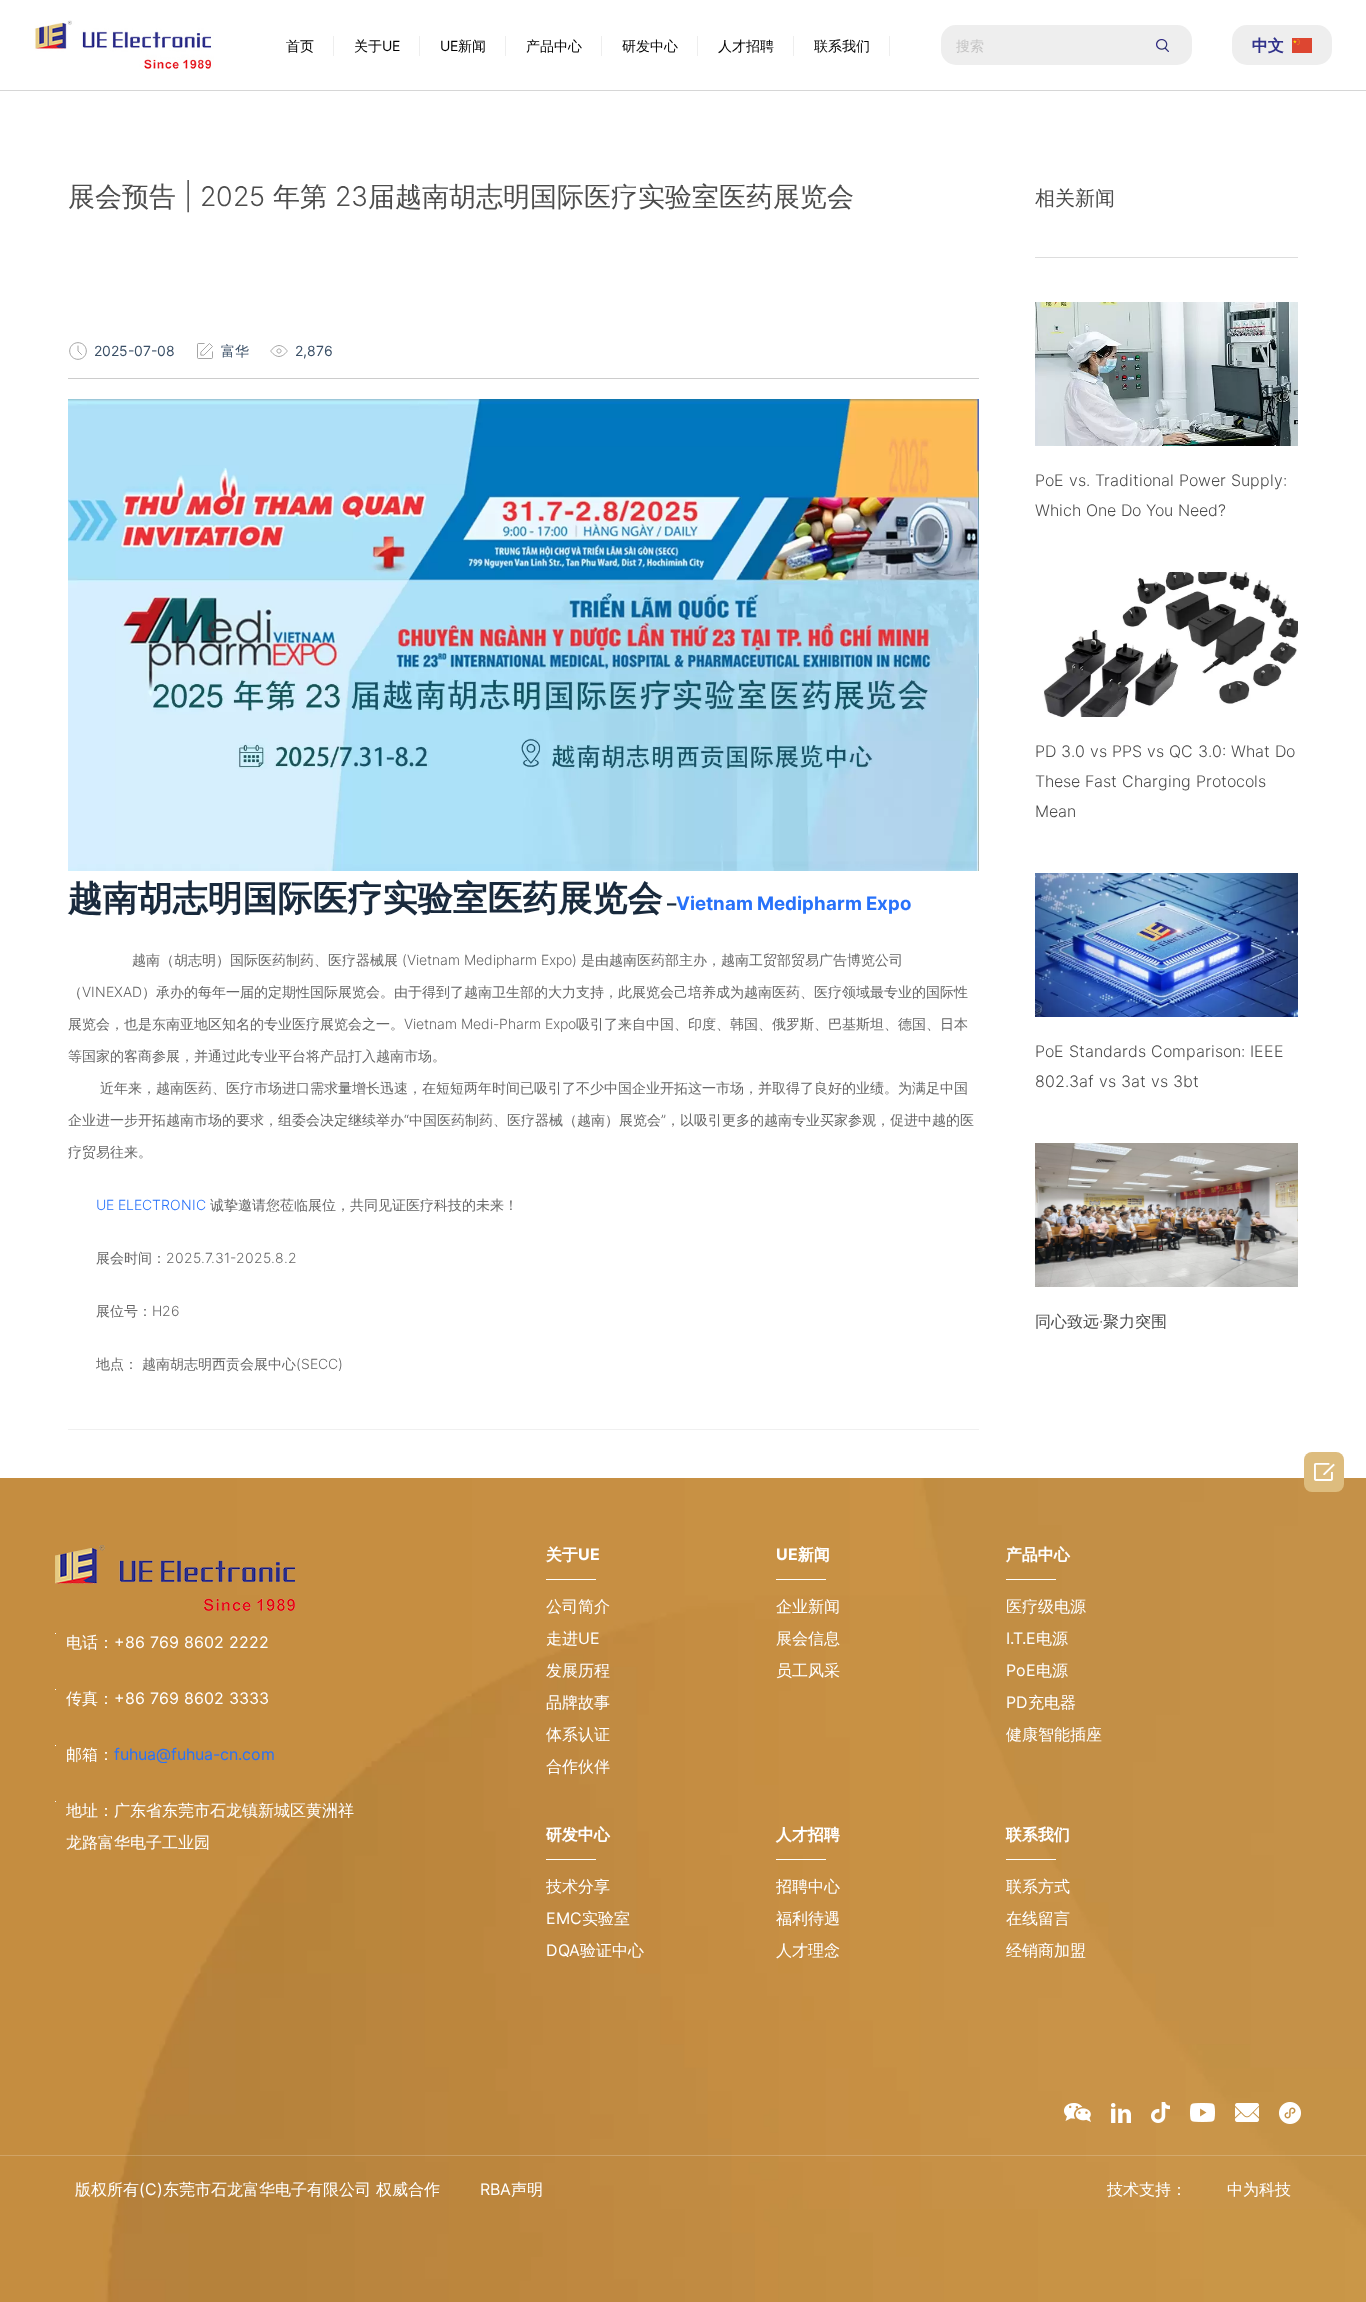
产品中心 (554, 45)
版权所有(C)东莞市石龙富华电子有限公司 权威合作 (257, 2189)
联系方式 (1038, 1886)
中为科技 (1259, 2189)
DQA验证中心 (595, 1950)
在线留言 (1038, 1918)
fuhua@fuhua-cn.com (194, 1754)
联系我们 (842, 45)
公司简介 (578, 1606)
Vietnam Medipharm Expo (793, 903)
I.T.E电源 (1037, 1638)
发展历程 (578, 1670)
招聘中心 (808, 1886)
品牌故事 (578, 1702)
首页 (300, 45)
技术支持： (1147, 2189)
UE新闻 (463, 45)
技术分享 (578, 1886)
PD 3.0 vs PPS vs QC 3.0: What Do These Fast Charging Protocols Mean (1165, 781)
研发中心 (650, 45)
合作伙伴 (578, 1766)
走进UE (573, 1638)
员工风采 (808, 1670)
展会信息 (808, 1638)
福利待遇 (808, 1918)
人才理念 (808, 1950)
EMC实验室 (588, 1918)
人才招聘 (746, 45)
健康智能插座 (1054, 1734)
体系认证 (578, 1734)
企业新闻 (808, 1606)
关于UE (377, 45)
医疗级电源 (1046, 1606)
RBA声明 (511, 2189)
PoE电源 (1037, 1670)
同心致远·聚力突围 (1101, 1321)
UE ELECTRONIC (153, 1204)
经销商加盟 (1046, 1950)
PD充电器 (1041, 1702)
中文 (1268, 45)
